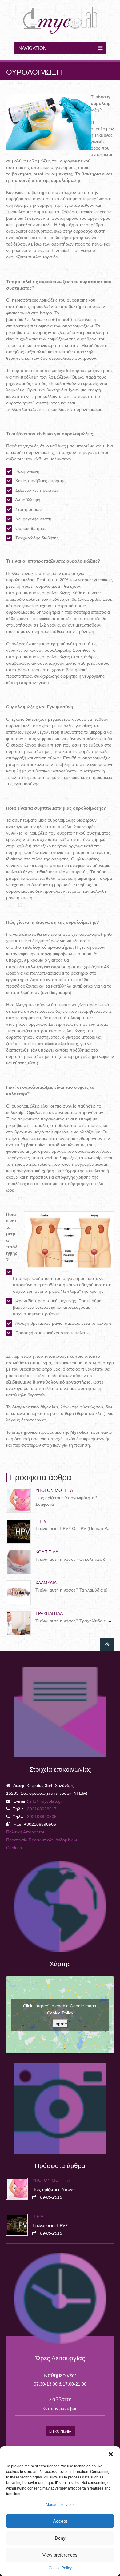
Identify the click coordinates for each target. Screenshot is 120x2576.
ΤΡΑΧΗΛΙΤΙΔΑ (49, 1613)
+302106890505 (40, 1817)
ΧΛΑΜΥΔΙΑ (46, 1583)
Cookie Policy (60, 2568)
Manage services (60, 2505)
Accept (60, 2521)
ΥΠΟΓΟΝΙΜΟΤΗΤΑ (54, 1490)
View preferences (60, 2555)
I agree (60, 2023)
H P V (41, 1521)
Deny (60, 2538)
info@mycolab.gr (46, 1801)
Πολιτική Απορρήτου (26, 1832)
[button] (111, 2454)
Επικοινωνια (60, 2431)
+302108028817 (41, 1809)
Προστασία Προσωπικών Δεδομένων (42, 1840)
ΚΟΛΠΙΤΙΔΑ (47, 1552)
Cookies (14, 1848)
